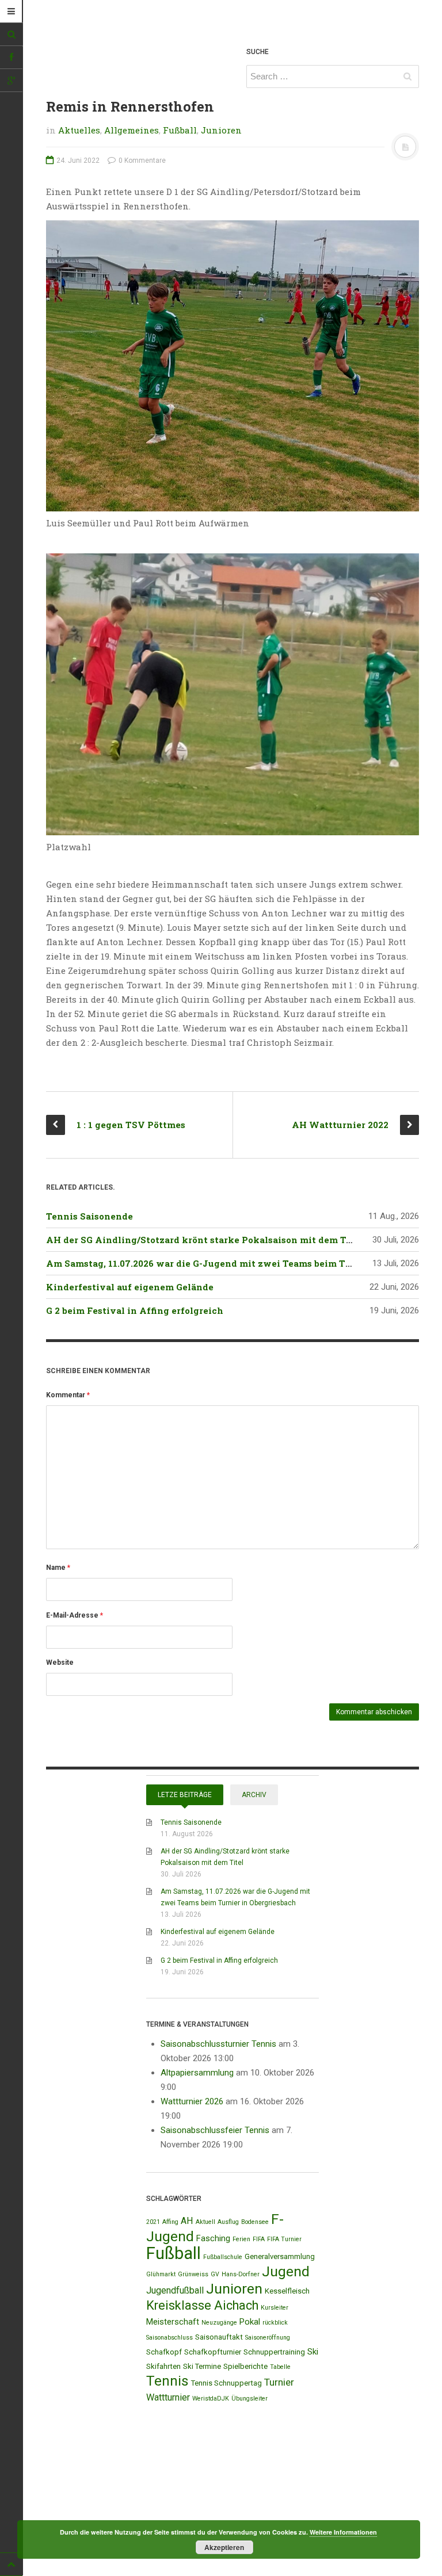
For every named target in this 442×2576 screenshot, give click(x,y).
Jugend (286, 2271)
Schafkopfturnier (213, 2352)
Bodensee (255, 2222)
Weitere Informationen (343, 2532)
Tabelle (280, 2367)
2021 (153, 2222)
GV (215, 2274)
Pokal (250, 2322)
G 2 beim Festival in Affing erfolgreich (135, 1310)
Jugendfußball (175, 2290)
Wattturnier (168, 2397)
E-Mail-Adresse (75, 1615)
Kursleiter (275, 2308)
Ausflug (228, 2222)
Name (58, 1568)
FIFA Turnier (284, 2239)
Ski (313, 2352)
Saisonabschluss (169, 2338)
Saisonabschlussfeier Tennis (215, 2130)
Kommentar (68, 1395)
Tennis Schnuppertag (226, 2383)
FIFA (259, 2239)
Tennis (167, 2381)
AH (187, 2221)
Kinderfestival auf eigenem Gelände (130, 1287)
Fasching (213, 2238)
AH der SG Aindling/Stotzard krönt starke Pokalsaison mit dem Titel (204, 1240)
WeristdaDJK (211, 2399)
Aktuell (205, 2222)
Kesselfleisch (287, 2291)
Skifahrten (163, 2366)
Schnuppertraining (274, 2352)
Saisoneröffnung (268, 2338)
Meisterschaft (173, 2322)
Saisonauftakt (219, 2337)
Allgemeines (132, 130)
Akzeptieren (224, 2547)
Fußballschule (223, 2257)
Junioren (221, 130)
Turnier (279, 2382)
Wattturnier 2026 (192, 2101)
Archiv (254, 1795)
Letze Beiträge (185, 1795)
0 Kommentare (141, 160)
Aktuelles (79, 130)
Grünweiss (193, 2274)
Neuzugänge (219, 2323)
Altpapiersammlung (197, 2073)
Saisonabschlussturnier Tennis (218, 2044)
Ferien (241, 2239)
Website (60, 1662)
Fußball (180, 130)
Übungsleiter (249, 2399)
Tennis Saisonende (89, 1216)
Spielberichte (245, 2366)
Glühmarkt (161, 2274)
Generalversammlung (280, 2256)
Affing (170, 2222)
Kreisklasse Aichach (202, 2305)
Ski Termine (202, 2366)
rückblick (275, 2323)
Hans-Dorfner (241, 2274)
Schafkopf (164, 2352)
